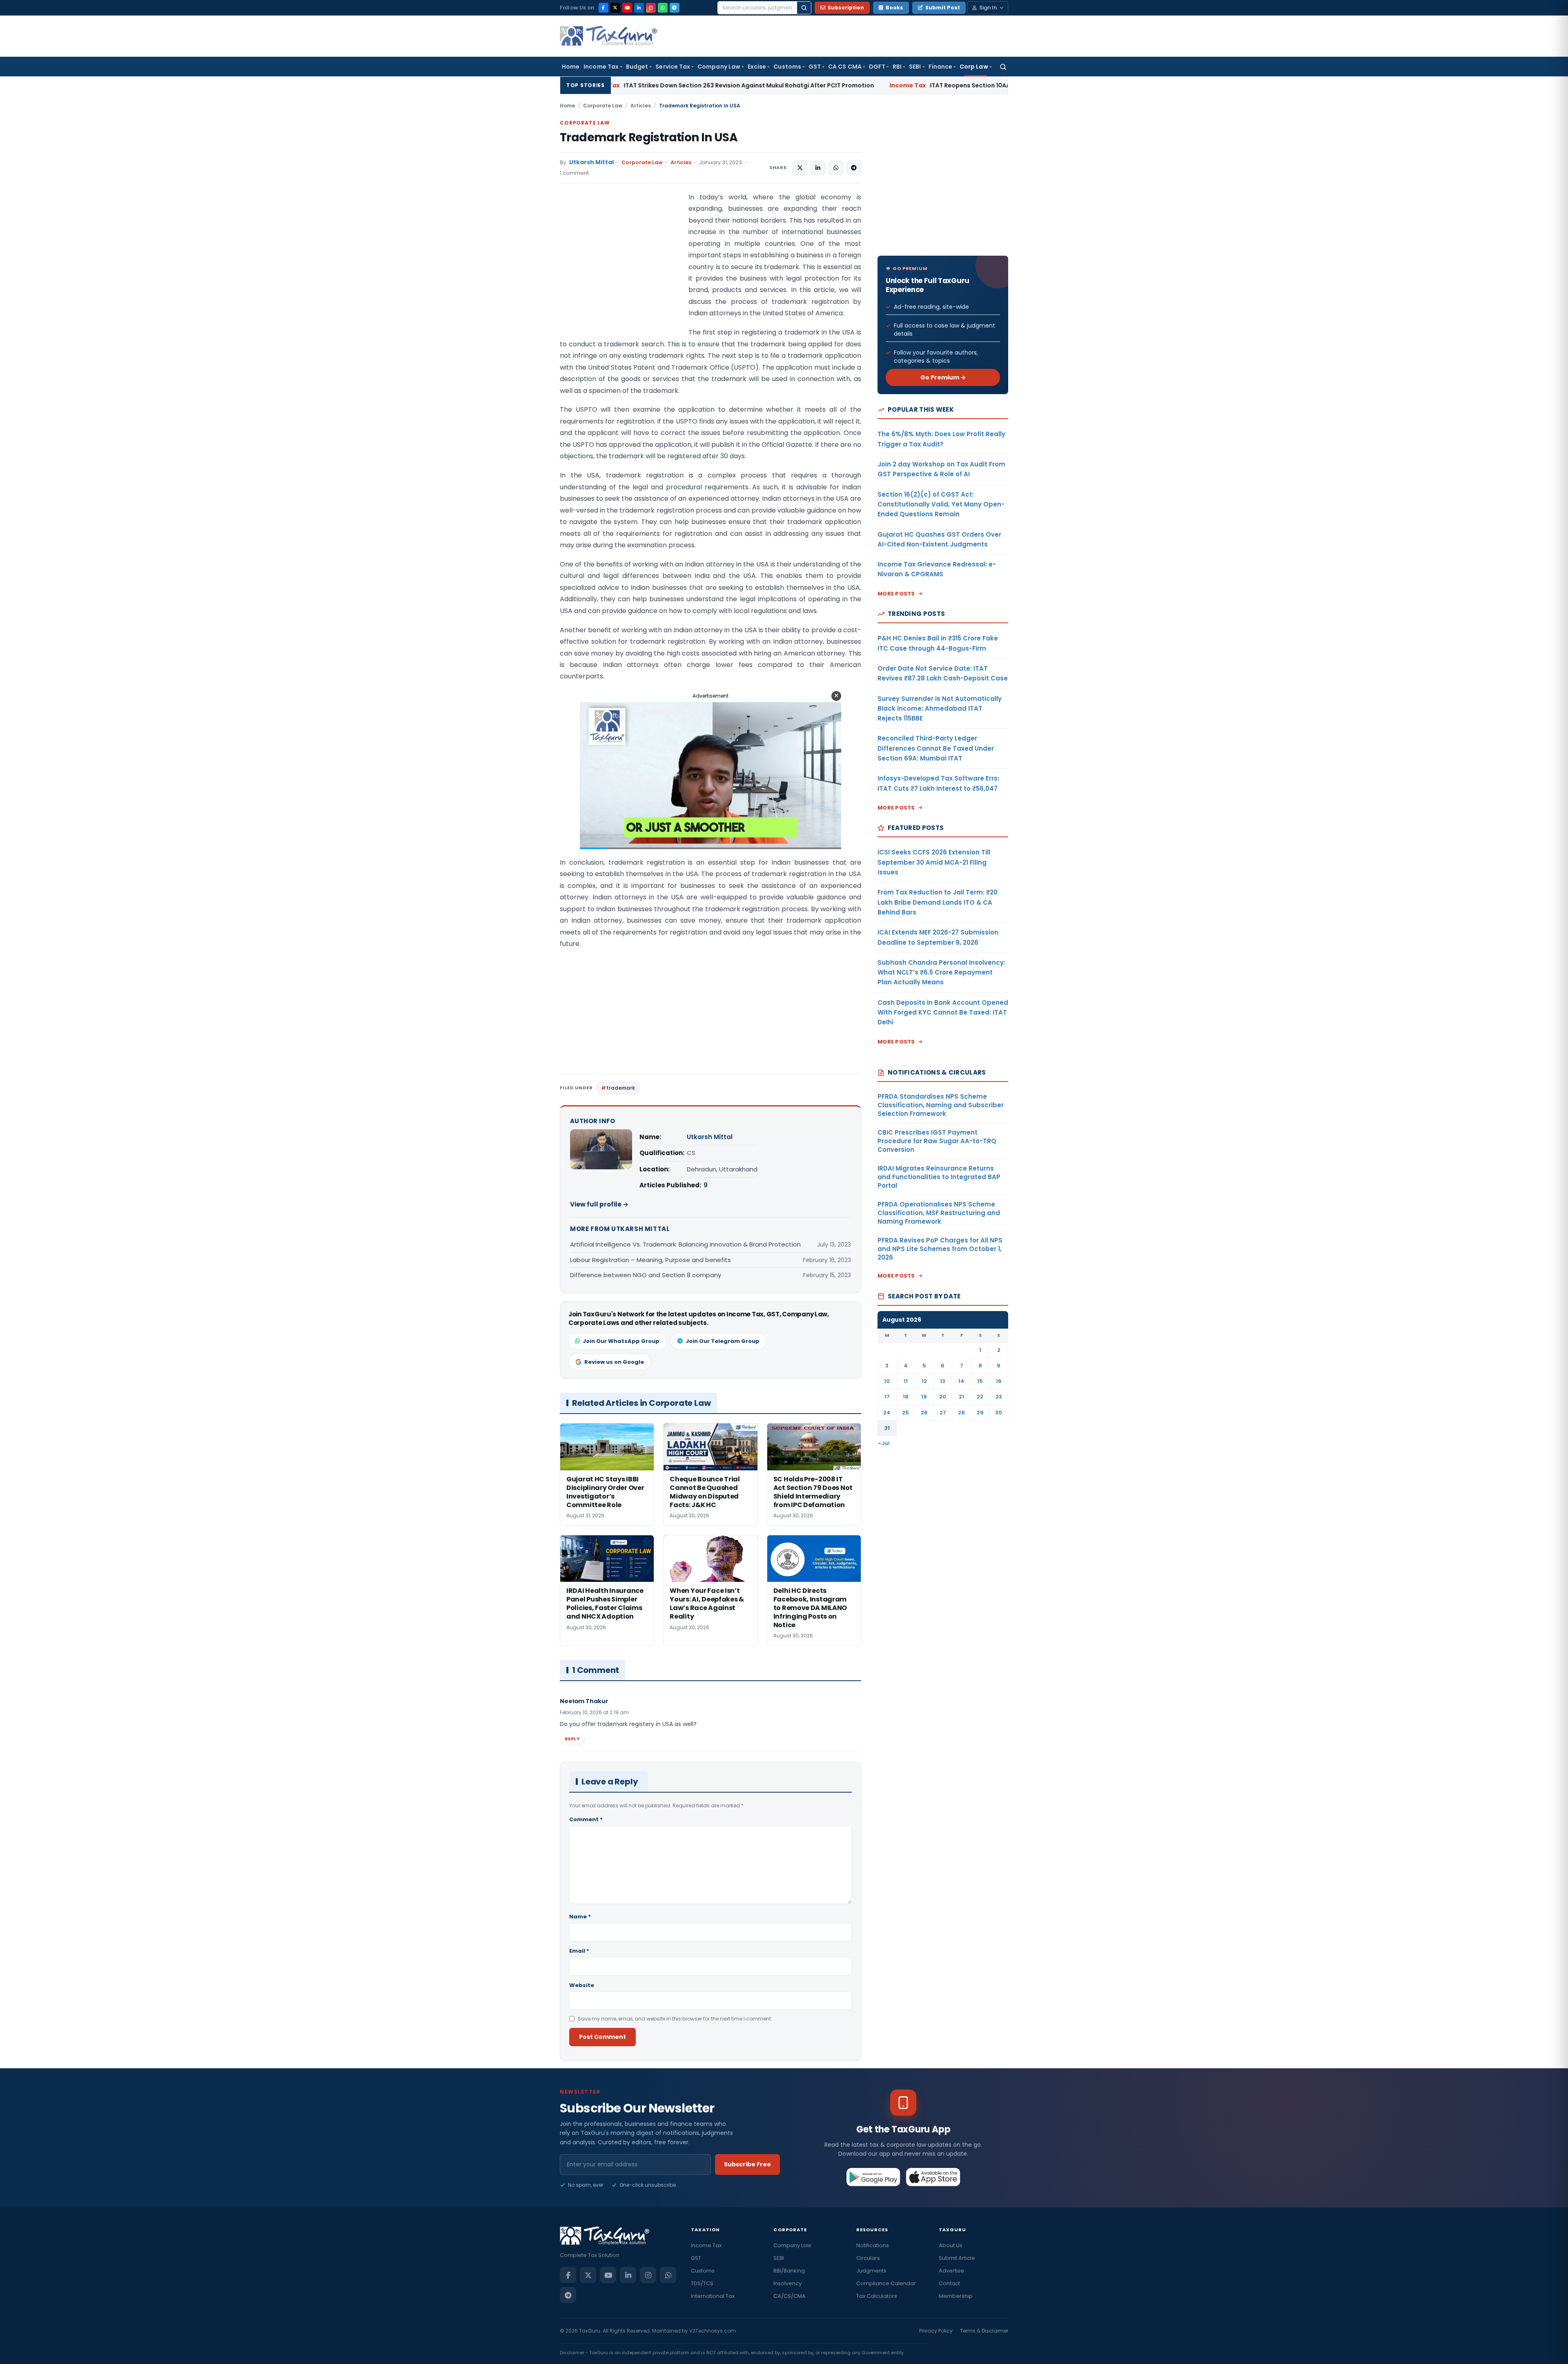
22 (980, 1397)
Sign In (988, 8)
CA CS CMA (845, 67)
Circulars (868, 2258)
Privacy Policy (936, 2331)
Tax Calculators (877, 2296)
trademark (621, 1088)
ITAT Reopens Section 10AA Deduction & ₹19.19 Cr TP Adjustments (806, 85)
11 (906, 1381)
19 (924, 1397)
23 (999, 1397)
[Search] (804, 8)
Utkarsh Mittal (591, 162)
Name (580, 1917)
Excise (757, 67)
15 (980, 1381)
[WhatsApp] (663, 8)
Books (894, 8)
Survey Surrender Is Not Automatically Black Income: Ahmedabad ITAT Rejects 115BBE (940, 709)
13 (943, 1381)
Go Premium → (943, 377)
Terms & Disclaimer (984, 2331)
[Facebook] (604, 8)
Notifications (873, 2245)
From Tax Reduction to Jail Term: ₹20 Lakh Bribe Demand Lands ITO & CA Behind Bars (938, 902)
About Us (951, 2245)
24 (887, 1413)
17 (887, 1397)
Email (579, 1951)
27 (943, 1413)
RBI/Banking (789, 2271)
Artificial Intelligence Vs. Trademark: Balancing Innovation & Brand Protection (685, 1244)
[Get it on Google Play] (874, 2177)
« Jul (884, 1443)
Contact (949, 2283)
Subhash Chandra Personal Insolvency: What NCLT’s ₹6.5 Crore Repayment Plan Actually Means (941, 972)
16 (999, 1381)
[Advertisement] (621, 273)
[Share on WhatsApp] (836, 168)
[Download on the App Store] (933, 2177)
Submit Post (943, 8)
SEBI (915, 67)
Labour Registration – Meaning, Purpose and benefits (650, 1260)
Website (582, 1985)
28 (961, 1413)
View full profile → (599, 1204)
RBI (897, 67)
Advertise (951, 2271)
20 (943, 1397)
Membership (956, 2296)
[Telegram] (675, 8)
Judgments (871, 2271)
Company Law (719, 67)
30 (999, 1413)
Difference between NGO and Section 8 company (646, 1275)
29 (980, 1413)
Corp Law (974, 67)
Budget (637, 67)
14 (961, 1381)
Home (571, 67)
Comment (586, 1819)
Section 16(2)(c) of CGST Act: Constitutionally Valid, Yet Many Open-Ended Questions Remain (941, 504)
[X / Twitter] (615, 8)
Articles (641, 106)
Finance (941, 67)
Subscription (846, 8)
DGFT (877, 67)
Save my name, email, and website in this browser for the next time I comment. (675, 2019)
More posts (896, 594)
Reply (572, 1739)
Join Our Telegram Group (723, 1341)
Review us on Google (614, 1362)
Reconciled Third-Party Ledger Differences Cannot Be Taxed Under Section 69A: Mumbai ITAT (936, 748)
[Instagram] (651, 8)
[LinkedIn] (639, 8)
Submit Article (957, 2258)
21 (961, 1397)
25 (905, 1413)
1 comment (574, 173)
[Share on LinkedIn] (818, 168)
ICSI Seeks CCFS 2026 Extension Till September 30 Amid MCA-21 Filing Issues (934, 862)
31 (887, 1428)
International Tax (713, 2296)
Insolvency (787, 2283)
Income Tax (601, 67)
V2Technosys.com (713, 2331)
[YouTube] (627, 8)
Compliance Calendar (886, 2283)
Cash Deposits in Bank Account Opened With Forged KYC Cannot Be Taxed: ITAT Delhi (943, 1013)
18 (906, 1397)
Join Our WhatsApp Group (621, 1341)
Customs (787, 67)
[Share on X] (800, 168)
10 (887, 1381)
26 (924, 1413)
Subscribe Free (747, 2164)
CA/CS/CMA (790, 2296)
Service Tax (673, 67)
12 (924, 1381)
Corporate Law (603, 106)
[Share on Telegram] (854, 168)
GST (815, 67)
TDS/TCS (702, 2283)
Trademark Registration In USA (649, 137)
